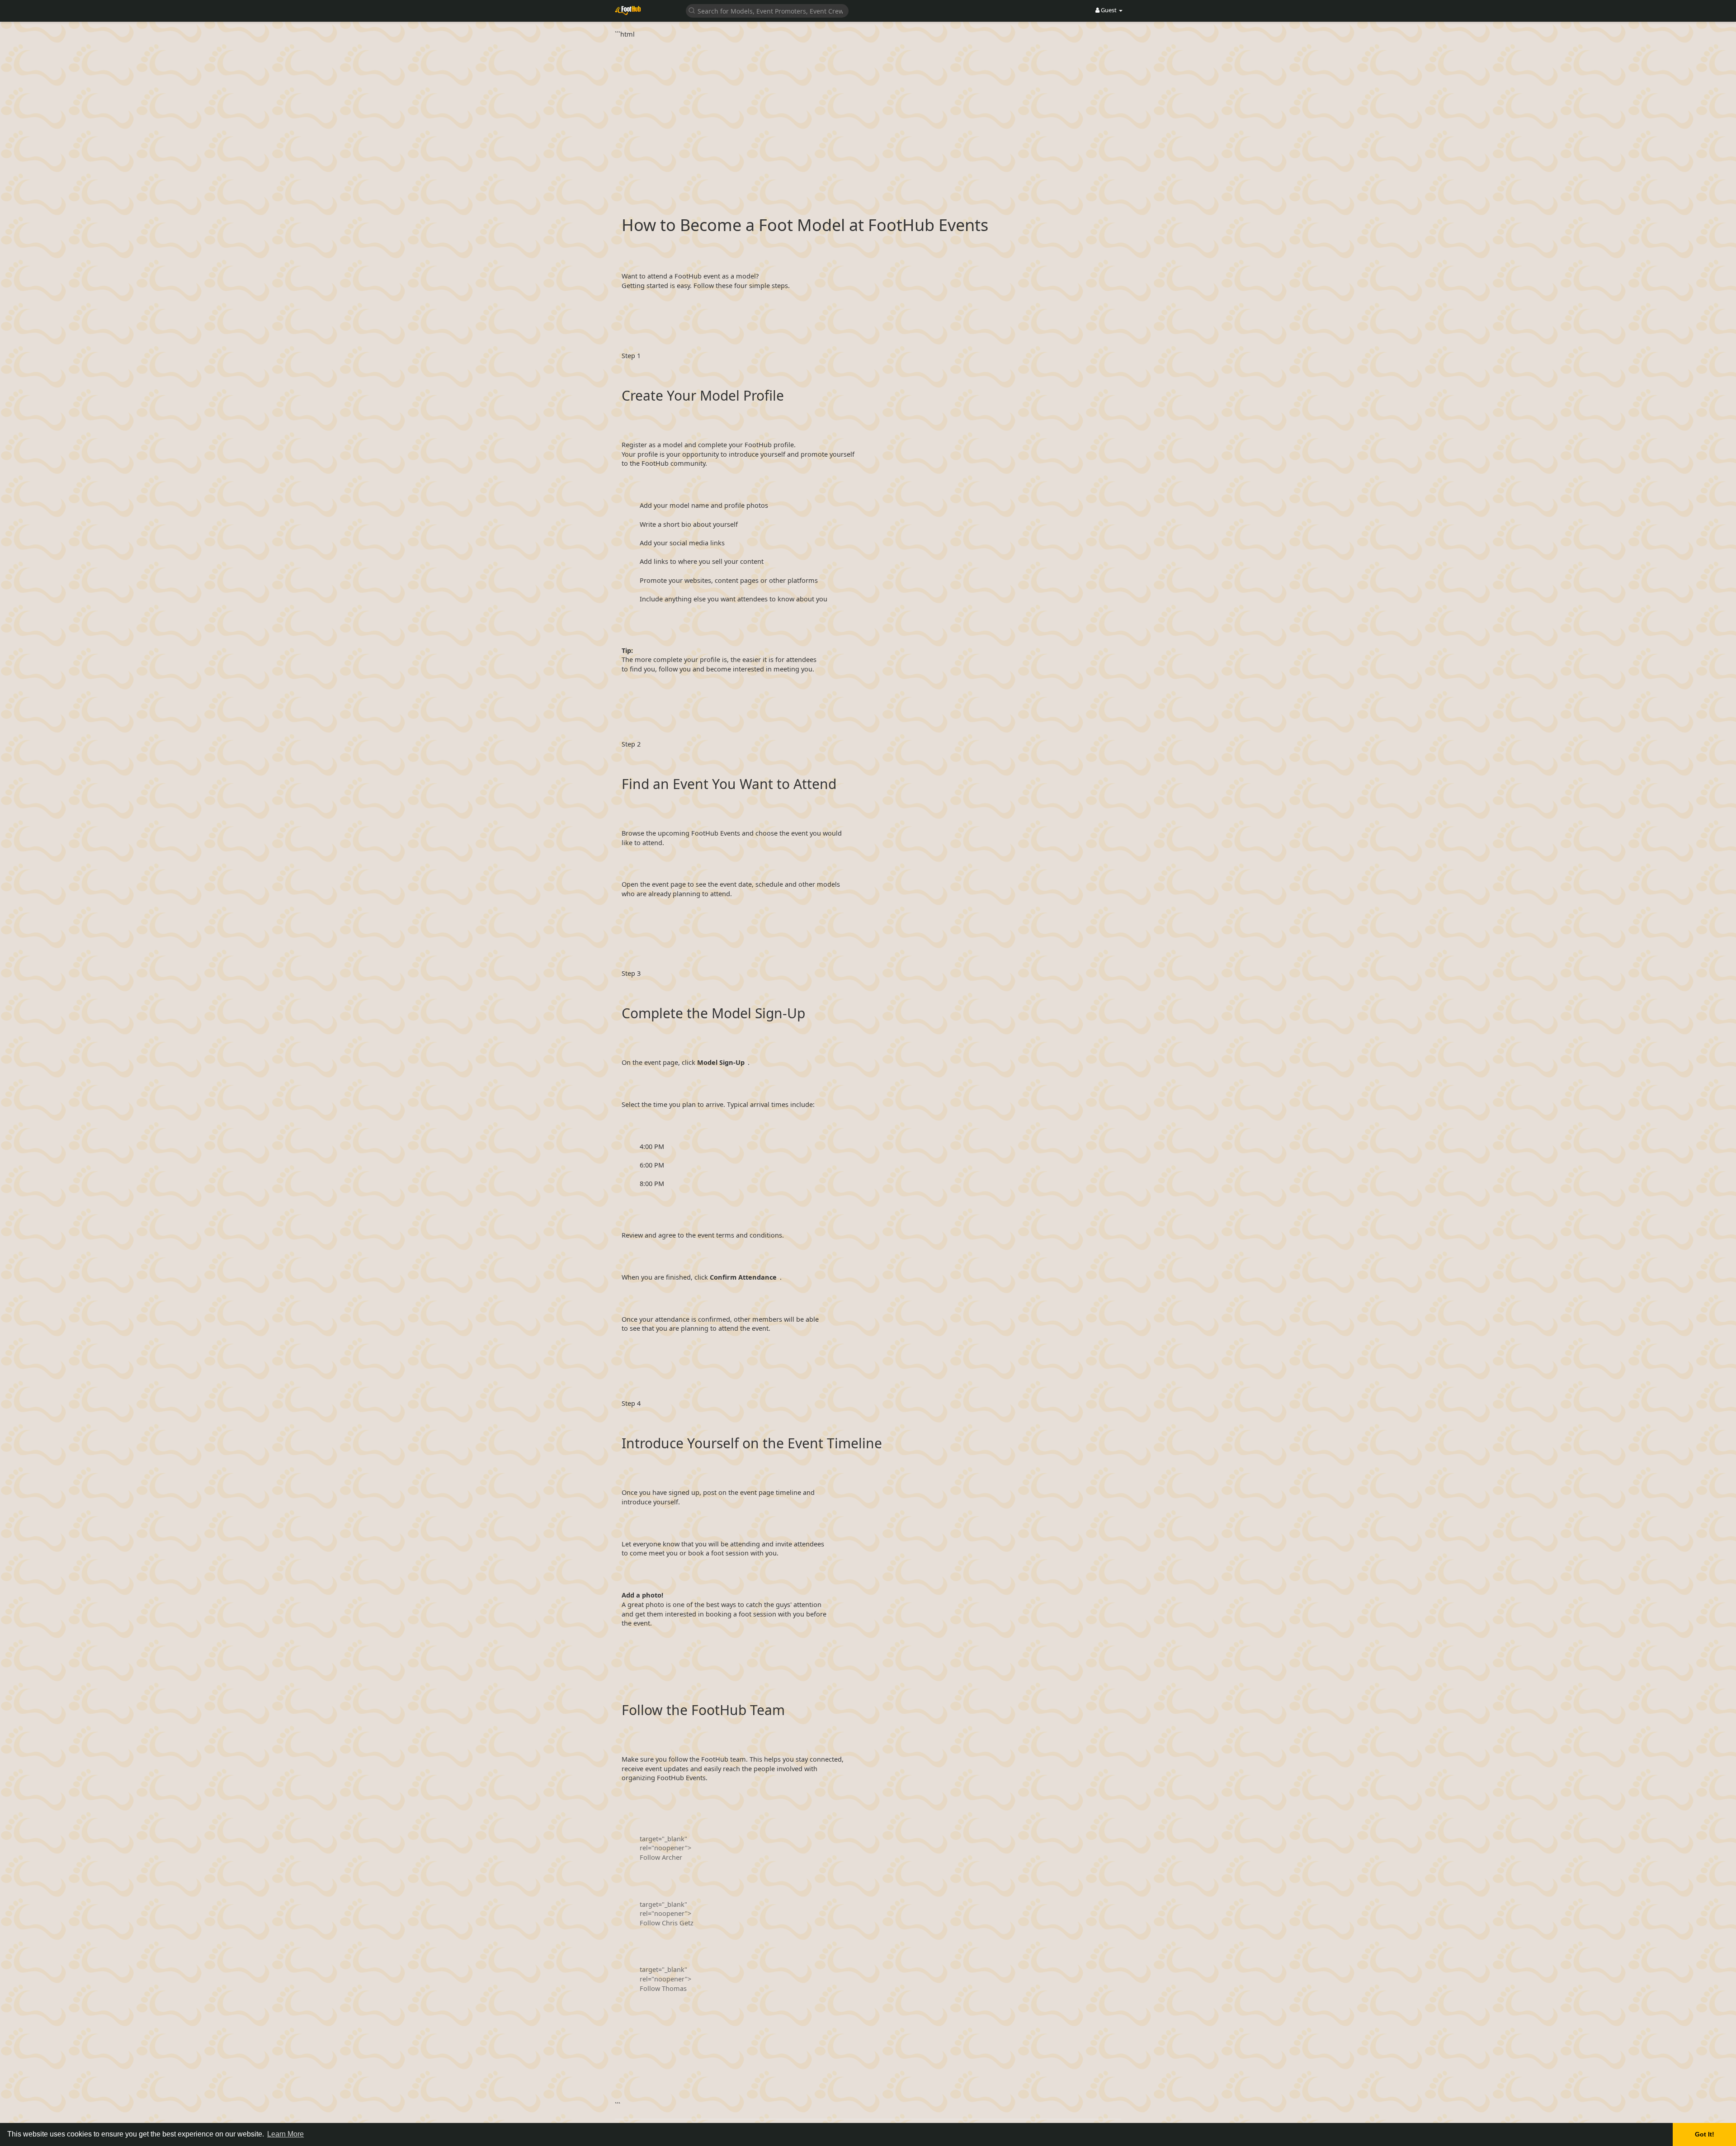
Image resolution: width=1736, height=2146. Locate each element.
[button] (767, 10)
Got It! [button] (1705, 2134)
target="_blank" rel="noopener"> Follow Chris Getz (667, 1913)
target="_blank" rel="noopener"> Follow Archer (665, 1848)
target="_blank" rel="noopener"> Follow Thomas (665, 1978)
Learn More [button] (285, 2134)
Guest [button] (1109, 10)
